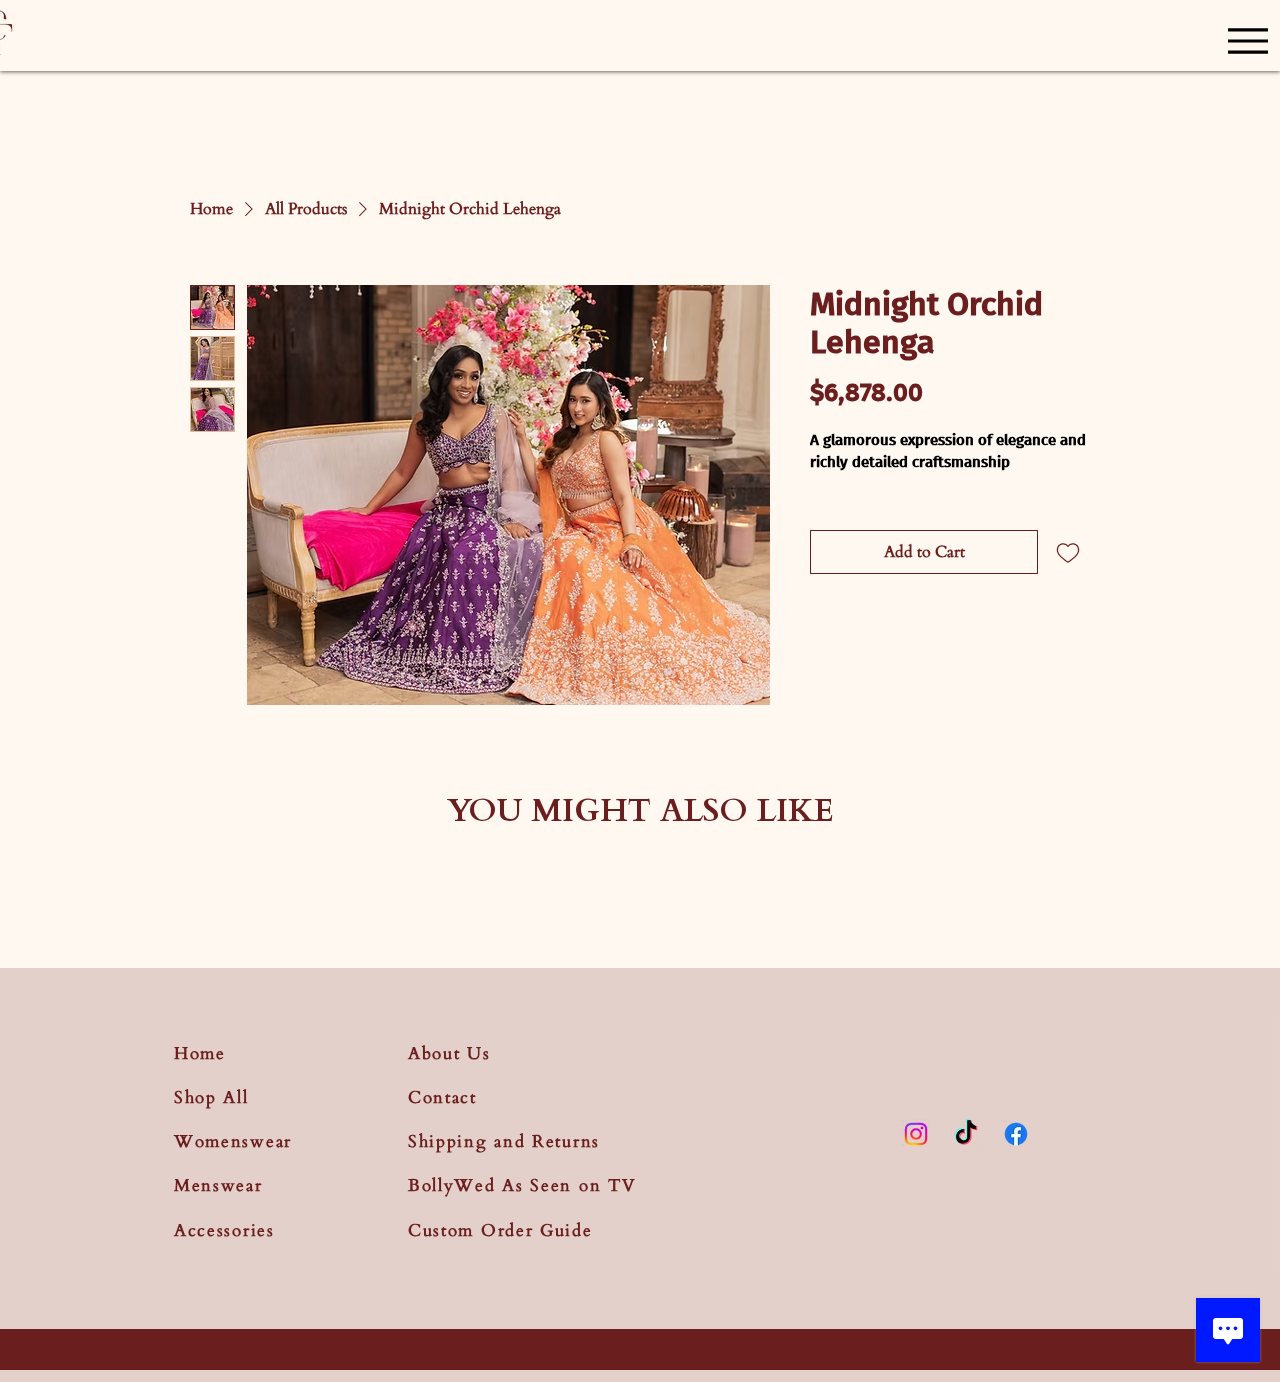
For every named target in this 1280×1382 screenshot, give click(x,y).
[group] (640, 882)
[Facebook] (1016, 1134)
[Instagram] (916, 1134)
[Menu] (1247, 40)
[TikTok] (966, 1134)
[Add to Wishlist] (1068, 552)
